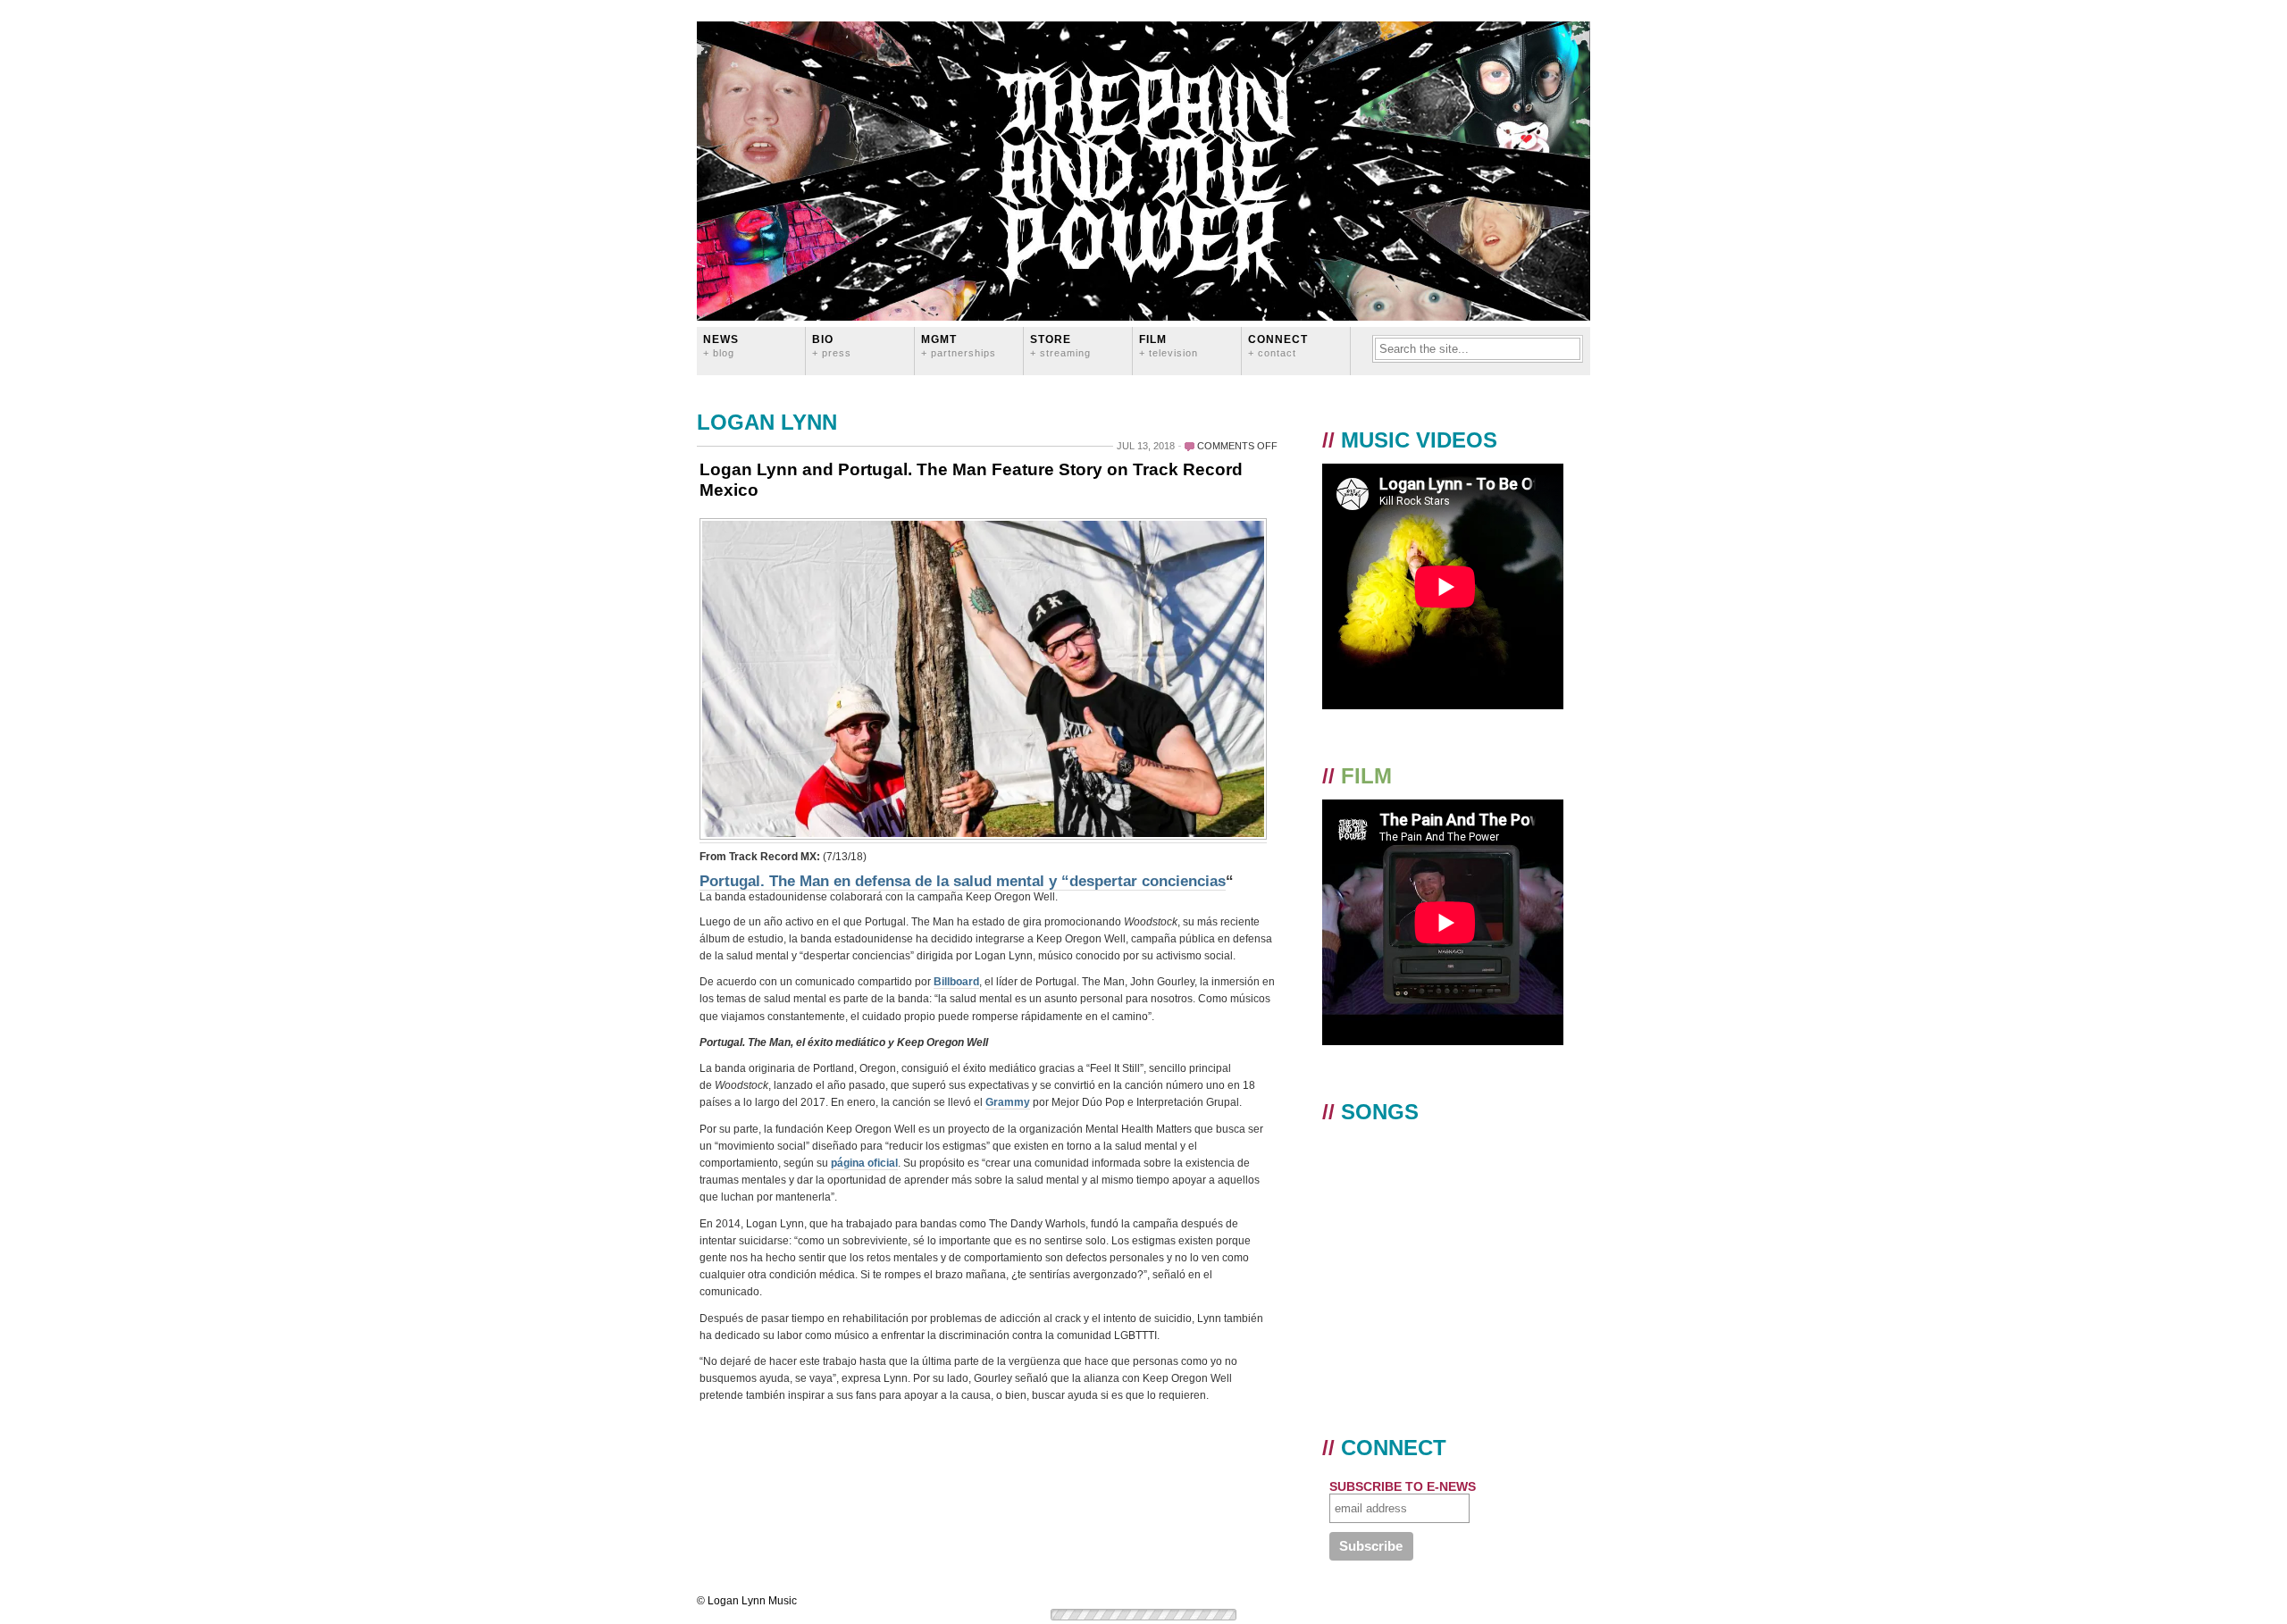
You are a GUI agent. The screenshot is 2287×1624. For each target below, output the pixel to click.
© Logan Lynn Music (747, 1601)
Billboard (956, 982)
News (721, 345)
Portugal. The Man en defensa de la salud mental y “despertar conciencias (963, 881)
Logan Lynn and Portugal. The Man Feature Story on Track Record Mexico (971, 480)
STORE (1060, 345)
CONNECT (1278, 345)
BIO (832, 345)
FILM (1169, 345)
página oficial (864, 1163)
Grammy (1008, 1102)
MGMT (959, 345)
